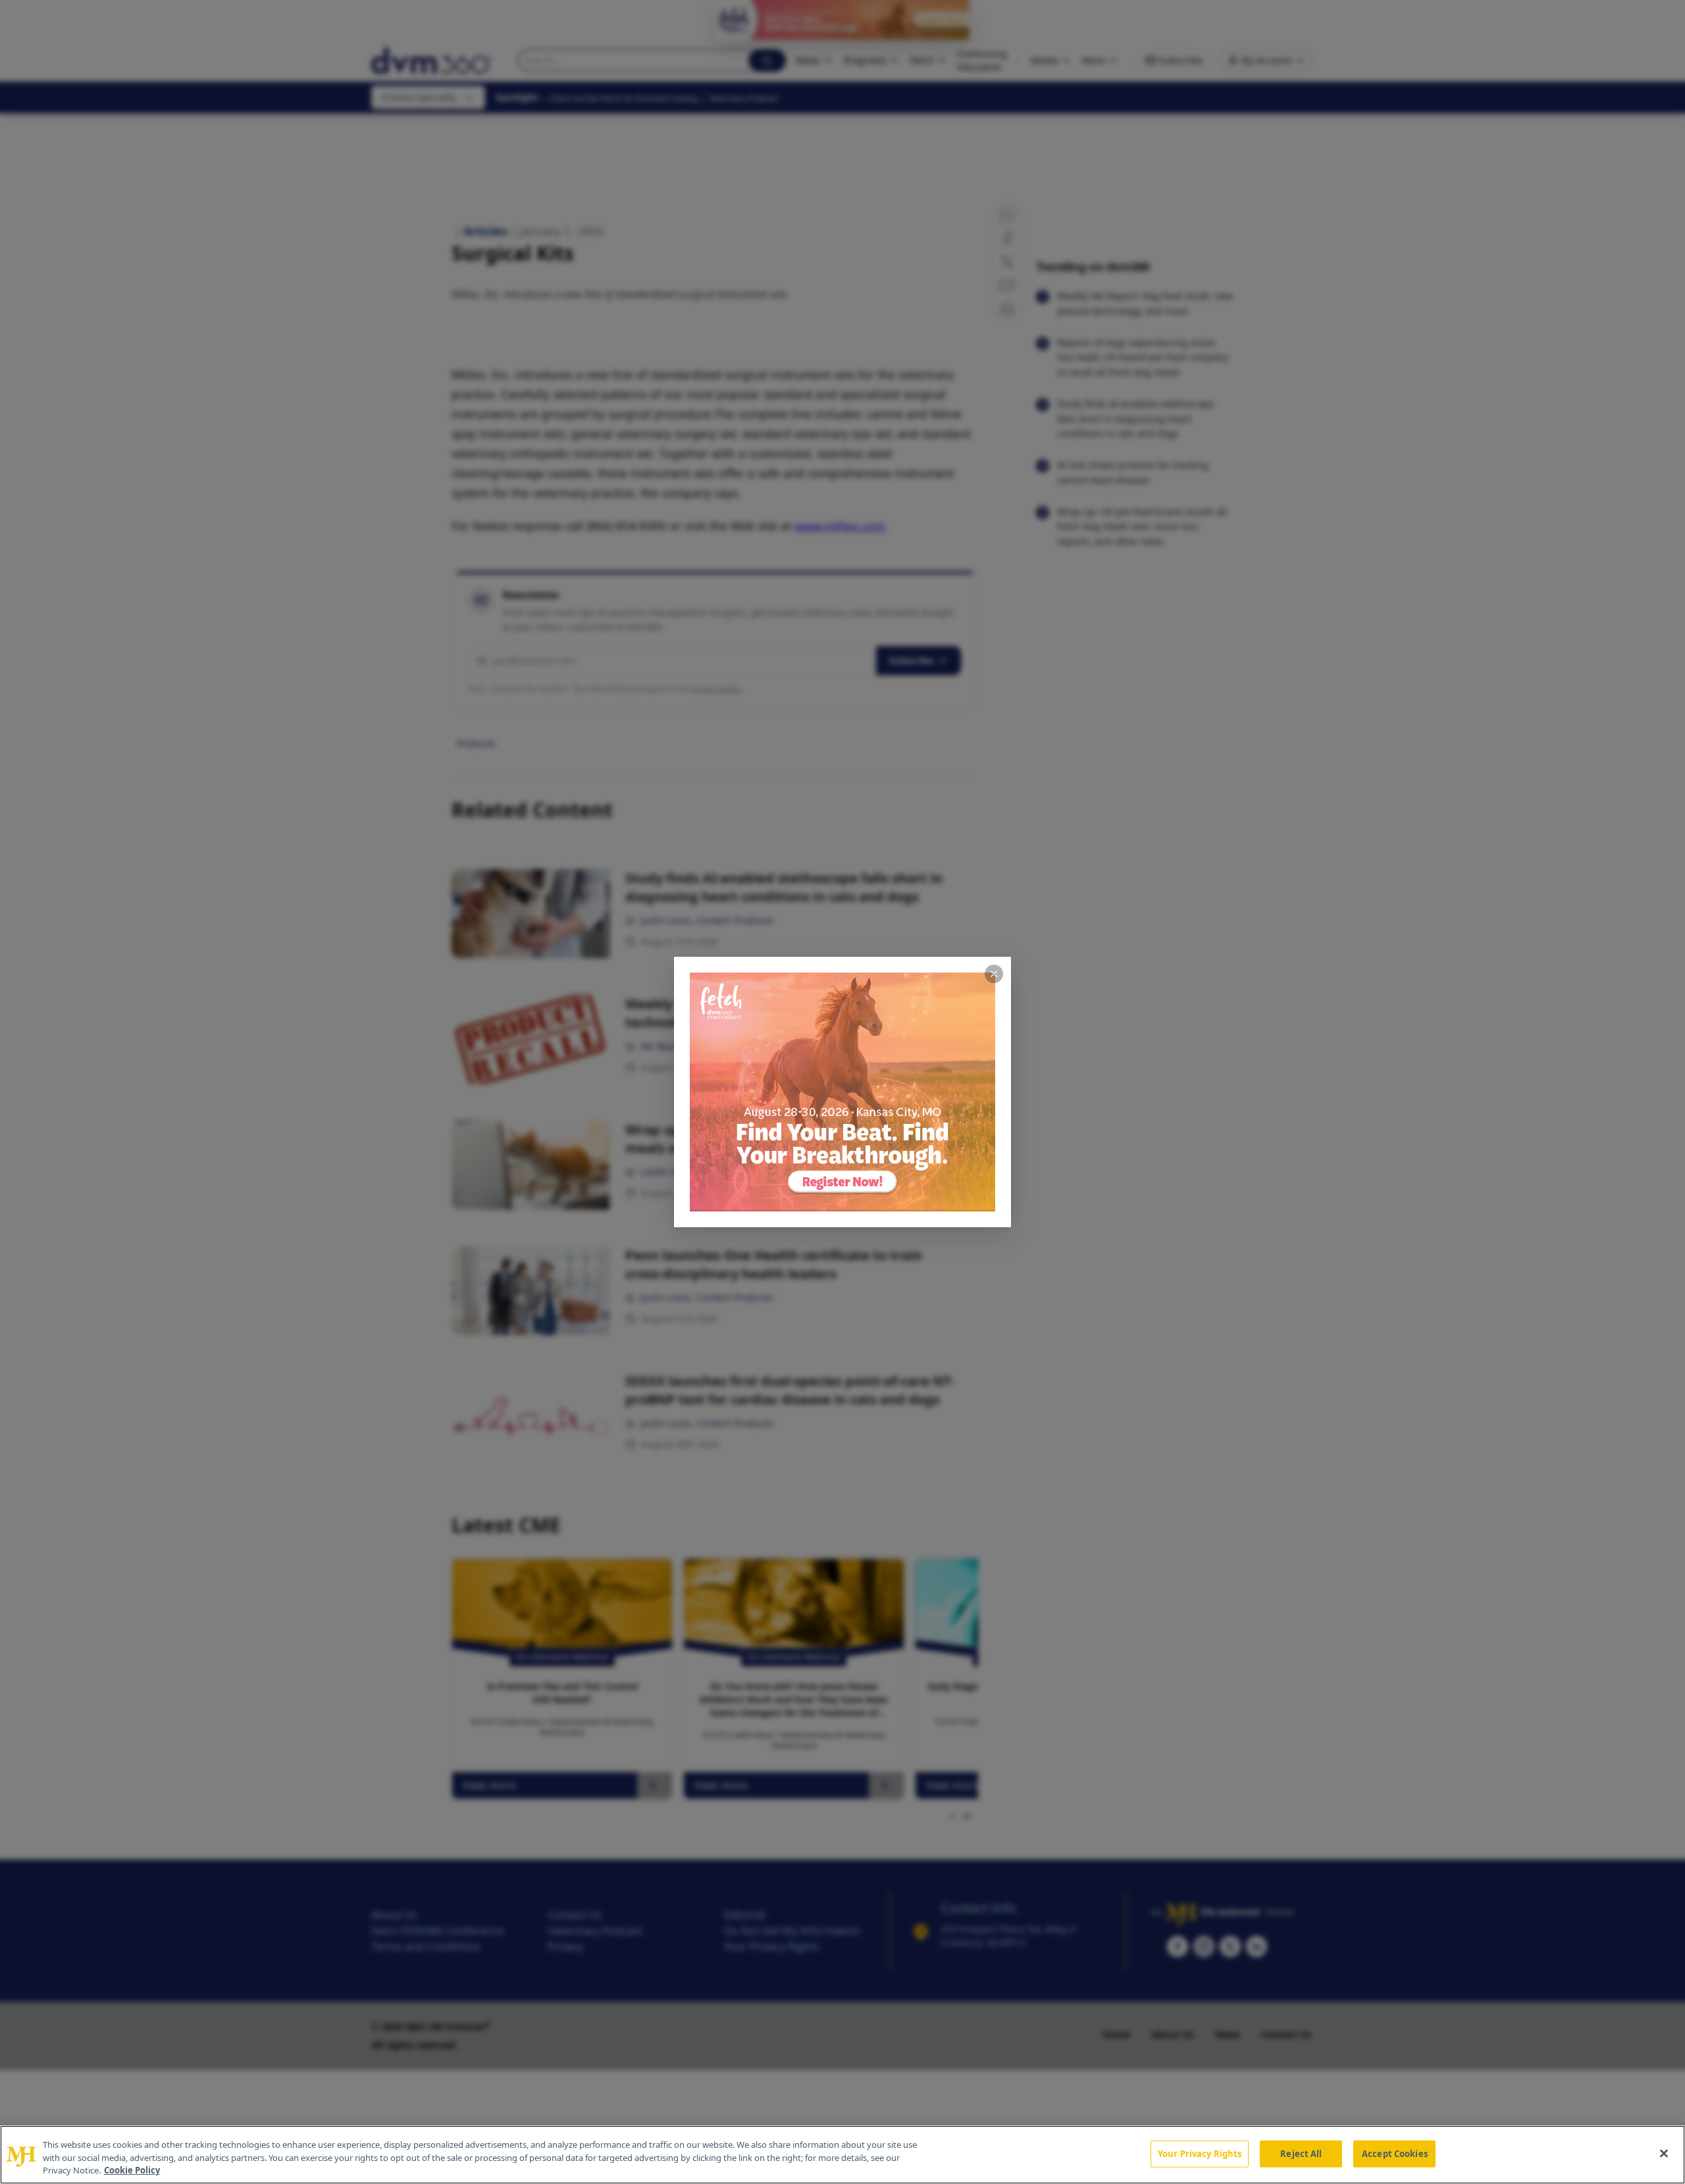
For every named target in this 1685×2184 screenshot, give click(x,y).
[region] (842, 2155)
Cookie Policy (132, 2170)
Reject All (1301, 2153)
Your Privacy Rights (1200, 2153)
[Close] (1664, 2153)
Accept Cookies (1395, 2153)
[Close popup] (994, 974)
